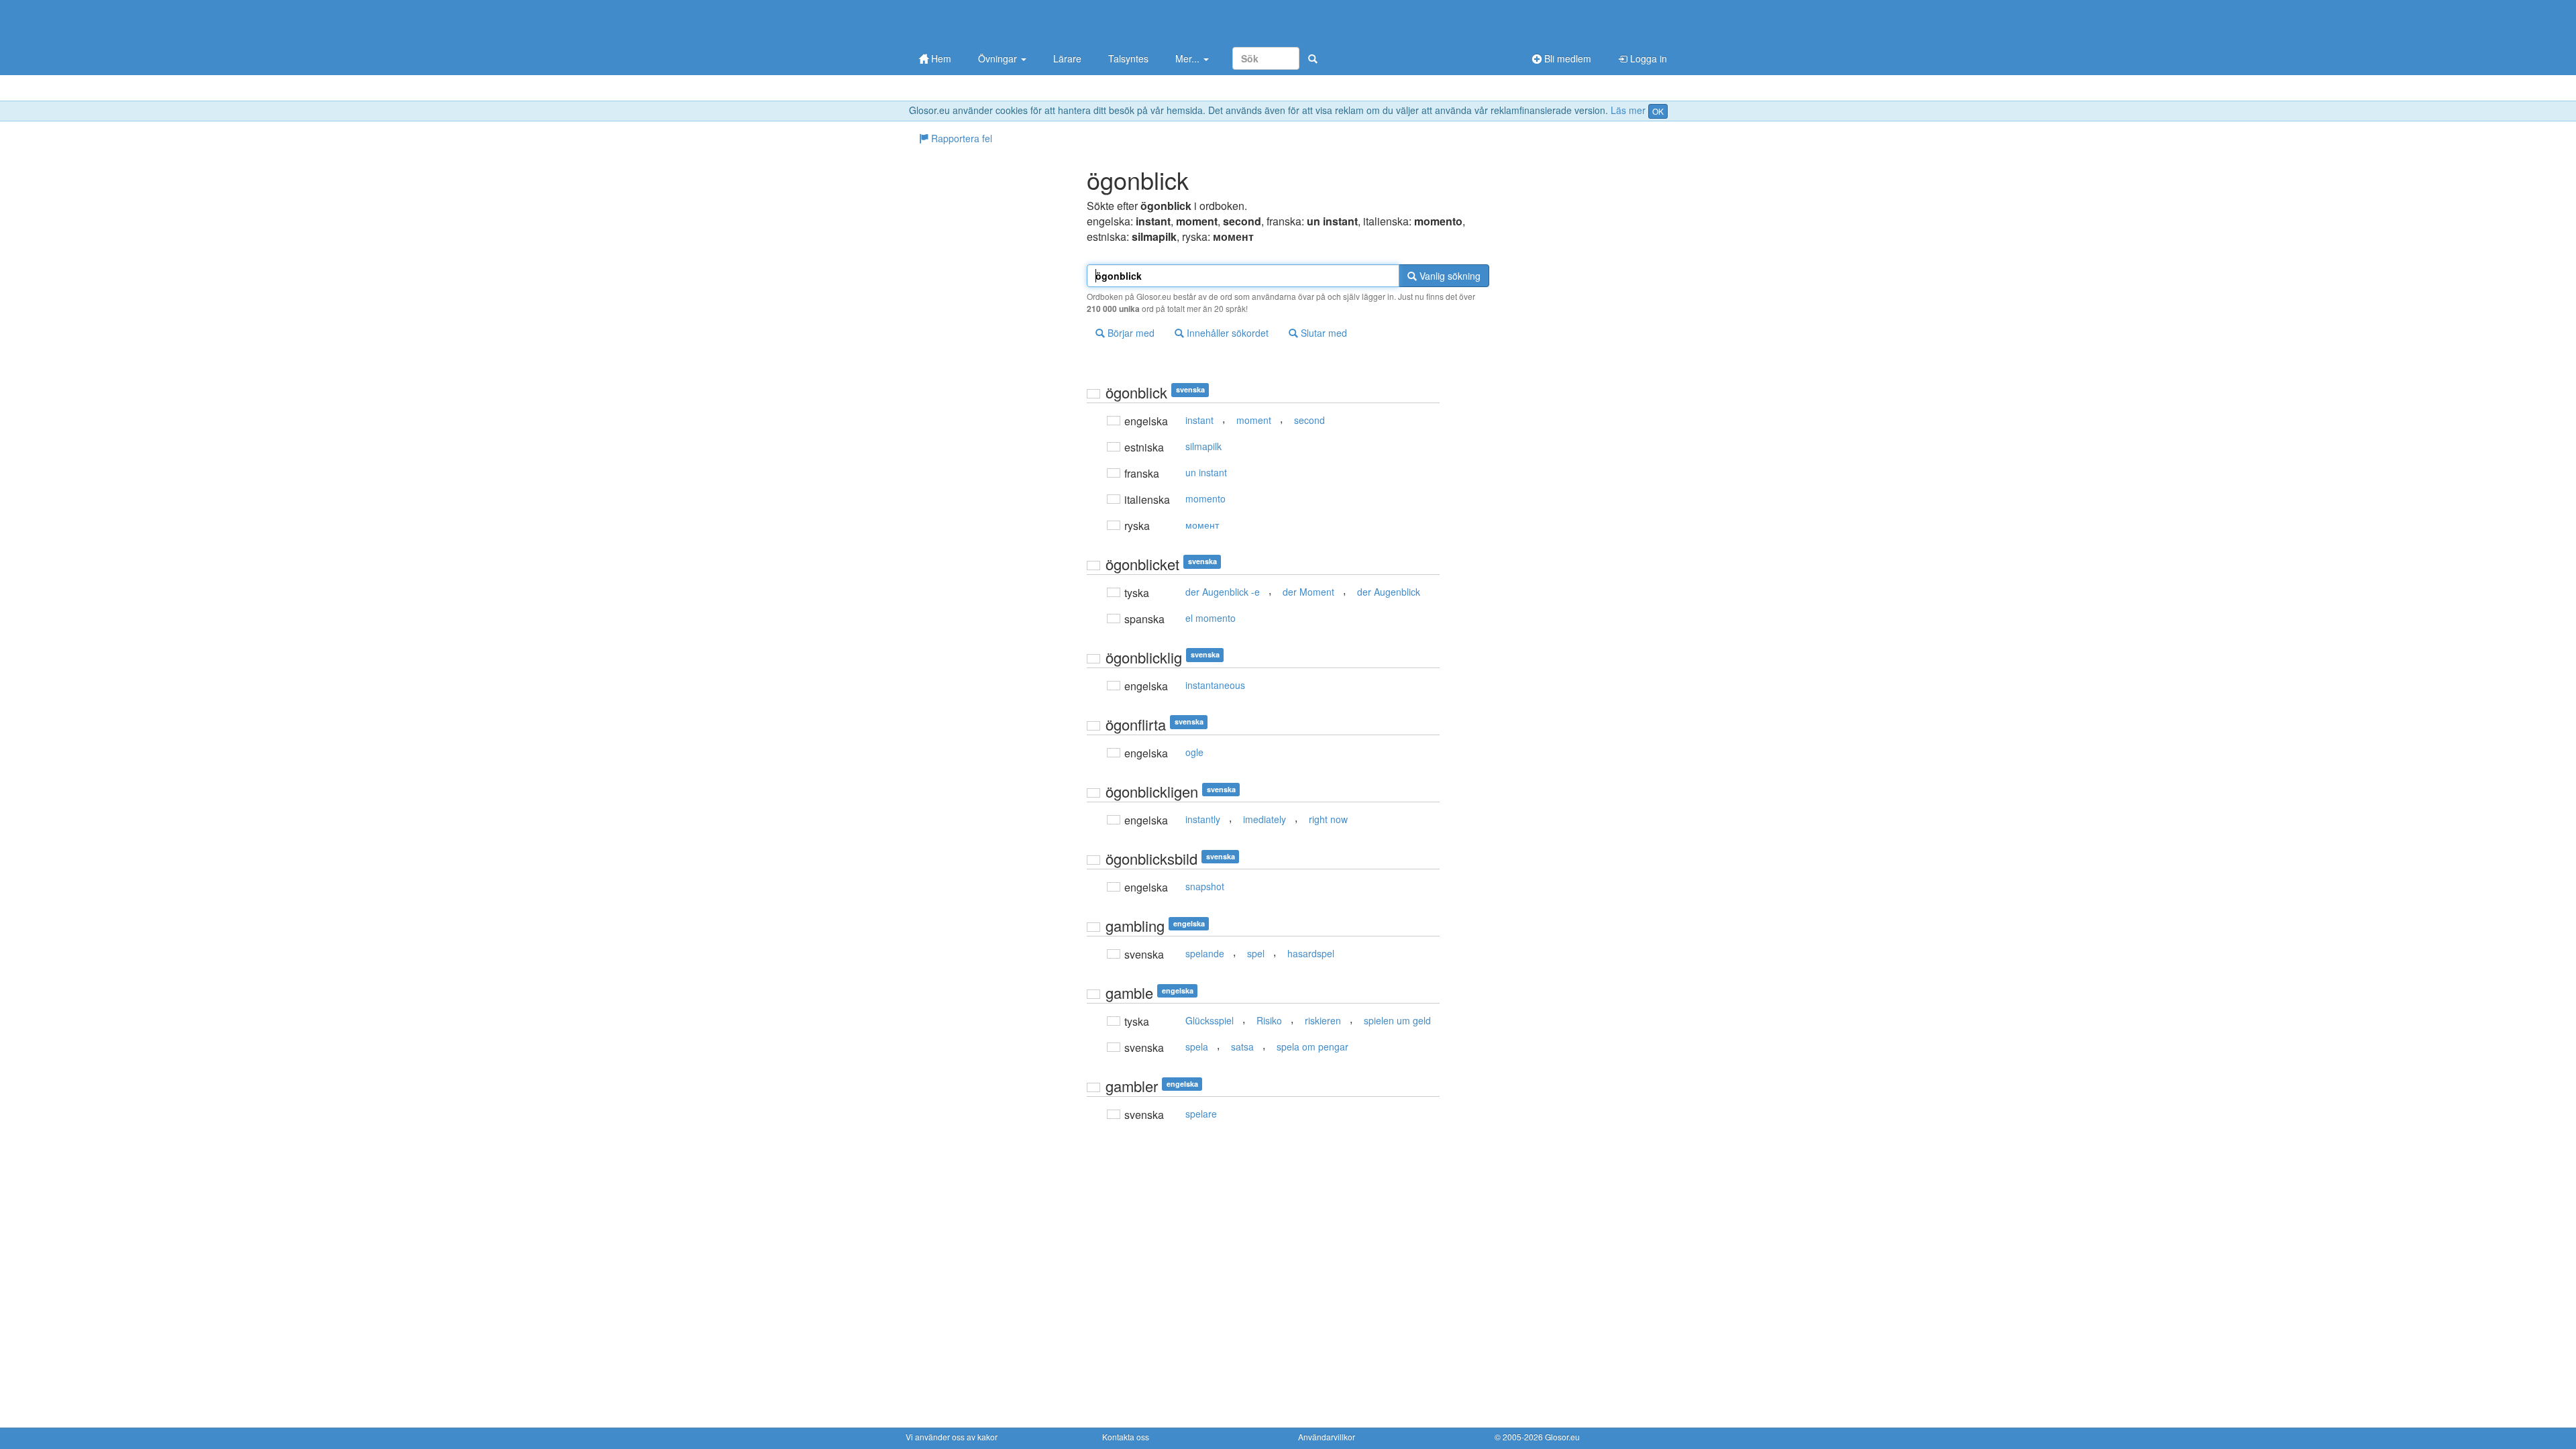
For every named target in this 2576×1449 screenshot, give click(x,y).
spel (1256, 953)
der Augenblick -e (1223, 592)
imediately (1265, 819)
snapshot (1205, 886)
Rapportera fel (960, 138)
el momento (1211, 618)
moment (1254, 420)
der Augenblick (1389, 592)
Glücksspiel (1210, 1020)
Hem (940, 58)
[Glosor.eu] (976, 22)
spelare (1201, 1114)
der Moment (1308, 592)
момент (1202, 525)
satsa (1242, 1046)
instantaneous (1215, 685)
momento (1205, 498)
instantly (1203, 819)
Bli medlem (1566, 58)
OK (1658, 111)
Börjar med (1130, 333)
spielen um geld (1397, 1020)
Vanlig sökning (1449, 276)
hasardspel (1311, 953)
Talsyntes (1128, 58)
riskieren (1323, 1020)
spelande (1205, 953)
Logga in (1647, 58)
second (1309, 420)
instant (1199, 420)
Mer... (1189, 58)
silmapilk (1203, 446)
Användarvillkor (1327, 1437)
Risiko (1269, 1020)
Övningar (999, 58)
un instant (1206, 472)
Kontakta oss (1126, 1437)
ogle (1194, 752)
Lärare (1067, 58)
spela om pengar (1312, 1046)
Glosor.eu (1562, 1437)
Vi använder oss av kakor (952, 1437)
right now (1328, 819)
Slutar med (1323, 333)
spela (1197, 1046)
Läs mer (1628, 110)
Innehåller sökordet (1226, 333)
